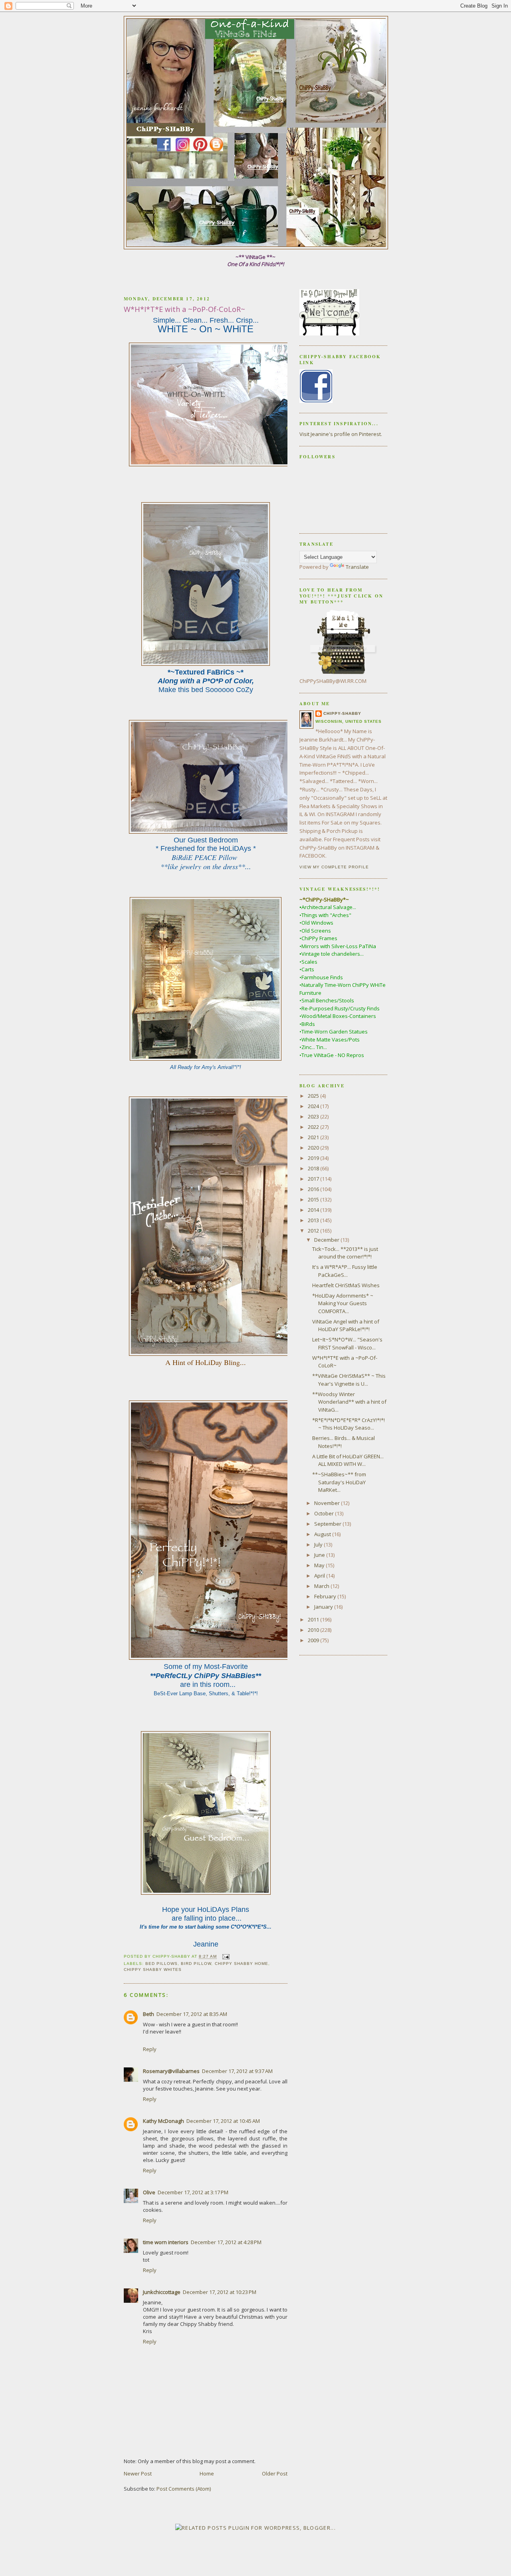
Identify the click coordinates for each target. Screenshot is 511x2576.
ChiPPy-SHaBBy (342, 713)
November (328, 1503)
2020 (314, 1148)
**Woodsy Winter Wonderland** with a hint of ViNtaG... (349, 1402)
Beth (149, 2014)
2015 (314, 1199)
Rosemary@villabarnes (171, 2071)
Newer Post (138, 2473)
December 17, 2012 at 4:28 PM (226, 2242)
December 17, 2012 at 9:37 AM (237, 2071)
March (322, 1586)
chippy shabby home (242, 1964)
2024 (314, 1106)
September (328, 1524)
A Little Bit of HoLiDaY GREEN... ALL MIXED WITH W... (348, 1460)
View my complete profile (334, 867)
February (326, 1596)
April (320, 1576)
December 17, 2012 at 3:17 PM (193, 2192)
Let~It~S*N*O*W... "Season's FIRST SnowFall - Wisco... (347, 1343)
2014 (314, 1210)
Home (207, 2473)
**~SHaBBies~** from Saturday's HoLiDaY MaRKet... (339, 1482)
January (324, 1607)
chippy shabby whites (153, 1969)
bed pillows (161, 1964)
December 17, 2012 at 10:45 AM (223, 2121)
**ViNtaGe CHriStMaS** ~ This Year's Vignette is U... (349, 1380)
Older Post (275, 2473)
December (327, 1240)
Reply (150, 2049)
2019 (314, 1158)
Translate (357, 567)
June (320, 1555)
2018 (314, 1168)
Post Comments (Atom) (184, 2489)
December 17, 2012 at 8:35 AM (192, 2014)
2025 (314, 1096)
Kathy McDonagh (163, 2121)
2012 (314, 1231)
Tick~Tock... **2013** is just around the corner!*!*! (345, 1253)
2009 (314, 1640)
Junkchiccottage (162, 2292)
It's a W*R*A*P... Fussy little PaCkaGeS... (345, 1271)
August (323, 1534)
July (319, 1544)
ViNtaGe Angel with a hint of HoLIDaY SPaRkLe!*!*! (346, 1325)
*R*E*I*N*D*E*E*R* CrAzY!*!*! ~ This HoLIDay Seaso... (349, 1424)
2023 (314, 1116)
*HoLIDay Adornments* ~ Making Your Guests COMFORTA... (343, 1303)
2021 (314, 1137)
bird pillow (196, 1964)
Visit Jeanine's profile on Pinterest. (341, 434)
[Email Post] (225, 1957)
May (320, 1565)
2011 (314, 1619)
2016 (314, 1189)
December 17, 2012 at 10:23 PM (220, 2292)
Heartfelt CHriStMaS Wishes (346, 1285)
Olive (149, 2192)
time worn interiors (166, 2242)
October (325, 1513)
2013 (314, 1220)
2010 (314, 1630)
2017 (314, 1179)
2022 (314, 1127)
